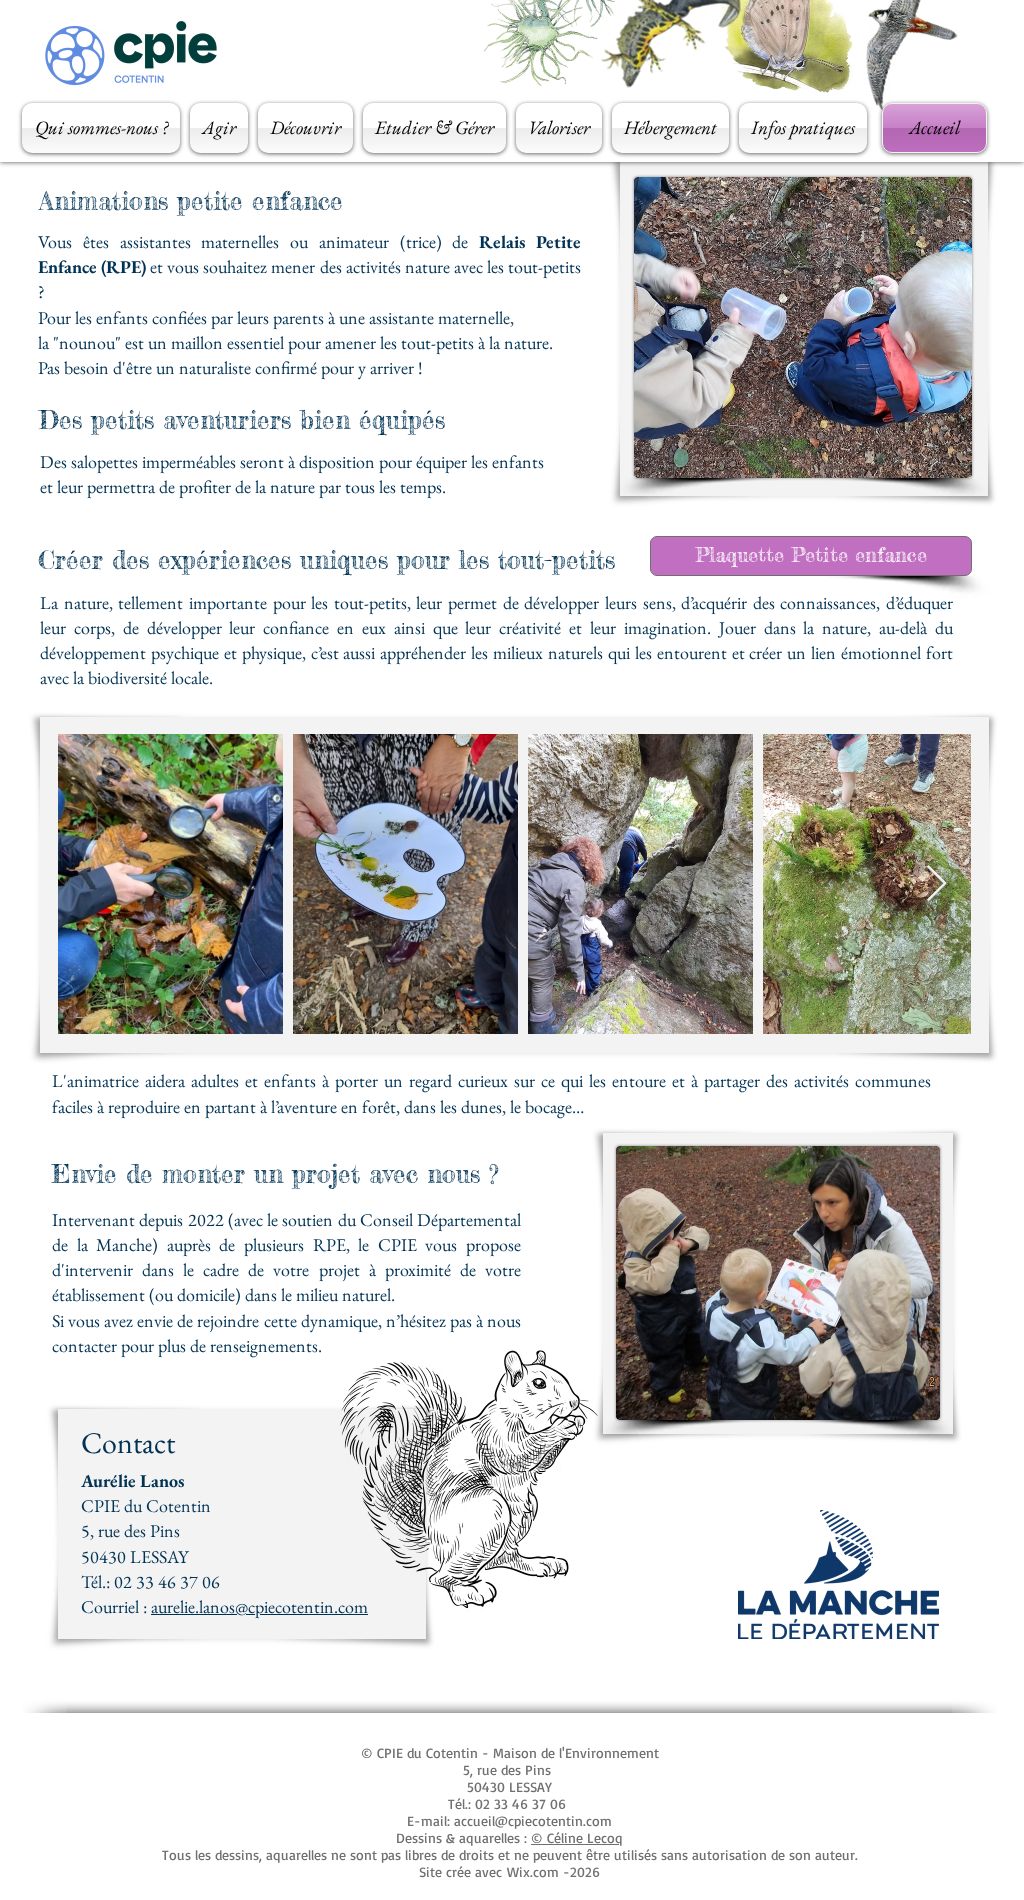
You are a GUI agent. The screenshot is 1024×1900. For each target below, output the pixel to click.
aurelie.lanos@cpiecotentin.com (259, 1606)
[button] (103, 128)
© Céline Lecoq (577, 1837)
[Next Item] (936, 884)
